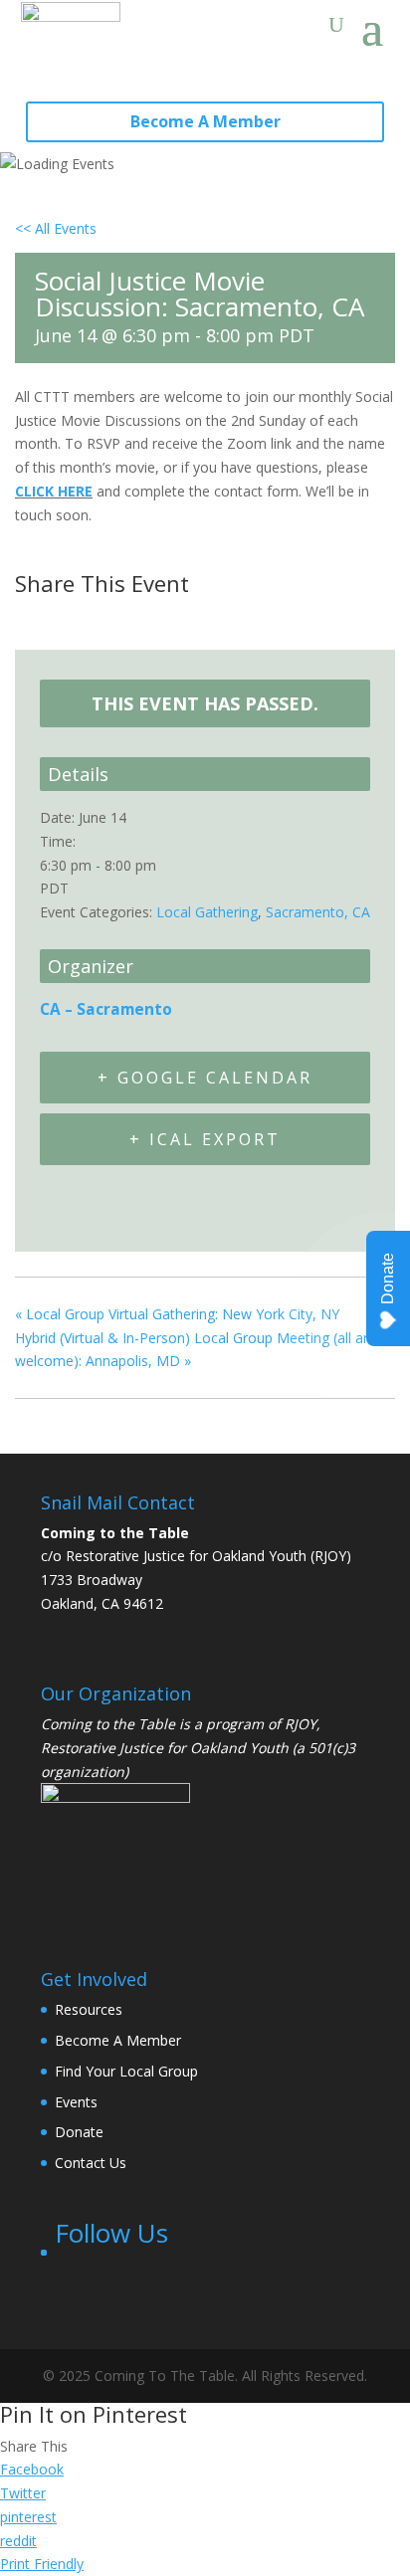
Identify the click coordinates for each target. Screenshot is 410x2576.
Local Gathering (207, 912)
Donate (79, 2132)
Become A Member (205, 121)
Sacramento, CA (318, 912)
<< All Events (56, 228)
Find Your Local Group (126, 2071)
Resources (89, 2009)
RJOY (301, 1724)
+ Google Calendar (205, 1078)
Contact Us (91, 2163)
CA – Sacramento (106, 1009)
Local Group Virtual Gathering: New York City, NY (177, 1314)
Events (76, 2102)
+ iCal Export (205, 1139)
